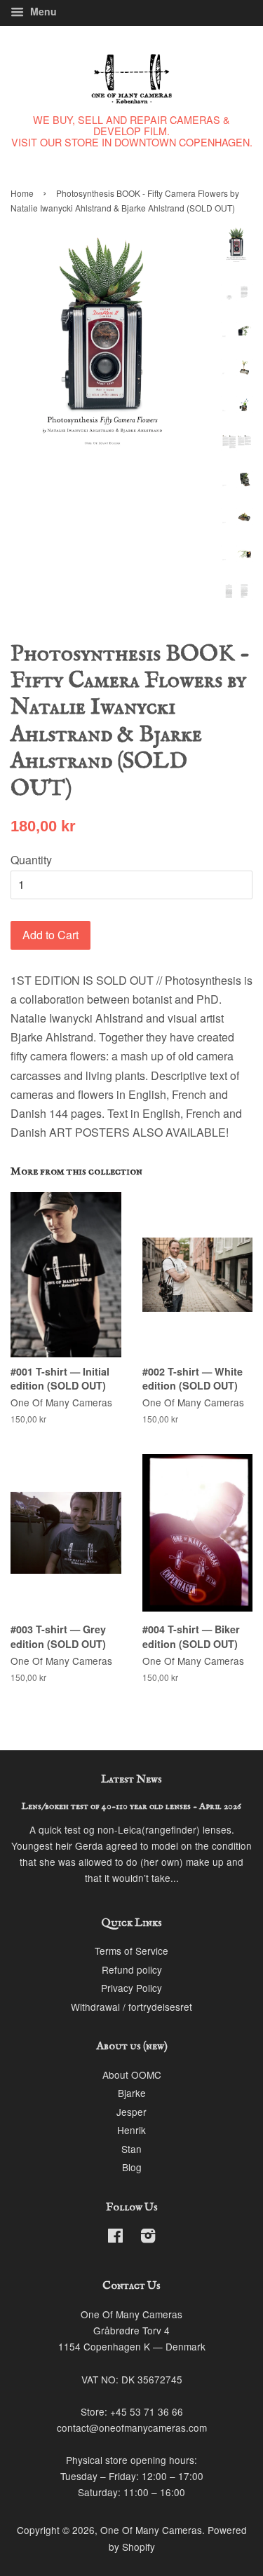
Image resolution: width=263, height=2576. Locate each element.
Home (22, 193)
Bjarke (132, 2093)
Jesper (131, 2112)
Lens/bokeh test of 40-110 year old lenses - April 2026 (131, 1807)
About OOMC (132, 2075)
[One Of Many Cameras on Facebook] (115, 2238)
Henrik (131, 2130)
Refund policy (132, 1969)
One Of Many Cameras (151, 2530)
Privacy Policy (131, 1988)
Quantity (31, 860)
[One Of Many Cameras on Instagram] (148, 2238)
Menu (42, 11)
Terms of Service (131, 1951)
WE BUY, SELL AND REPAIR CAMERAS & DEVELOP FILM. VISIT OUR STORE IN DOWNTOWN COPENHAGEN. (132, 131)
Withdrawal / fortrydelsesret (131, 2007)
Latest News (131, 1780)
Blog (132, 2167)
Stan (131, 2149)
